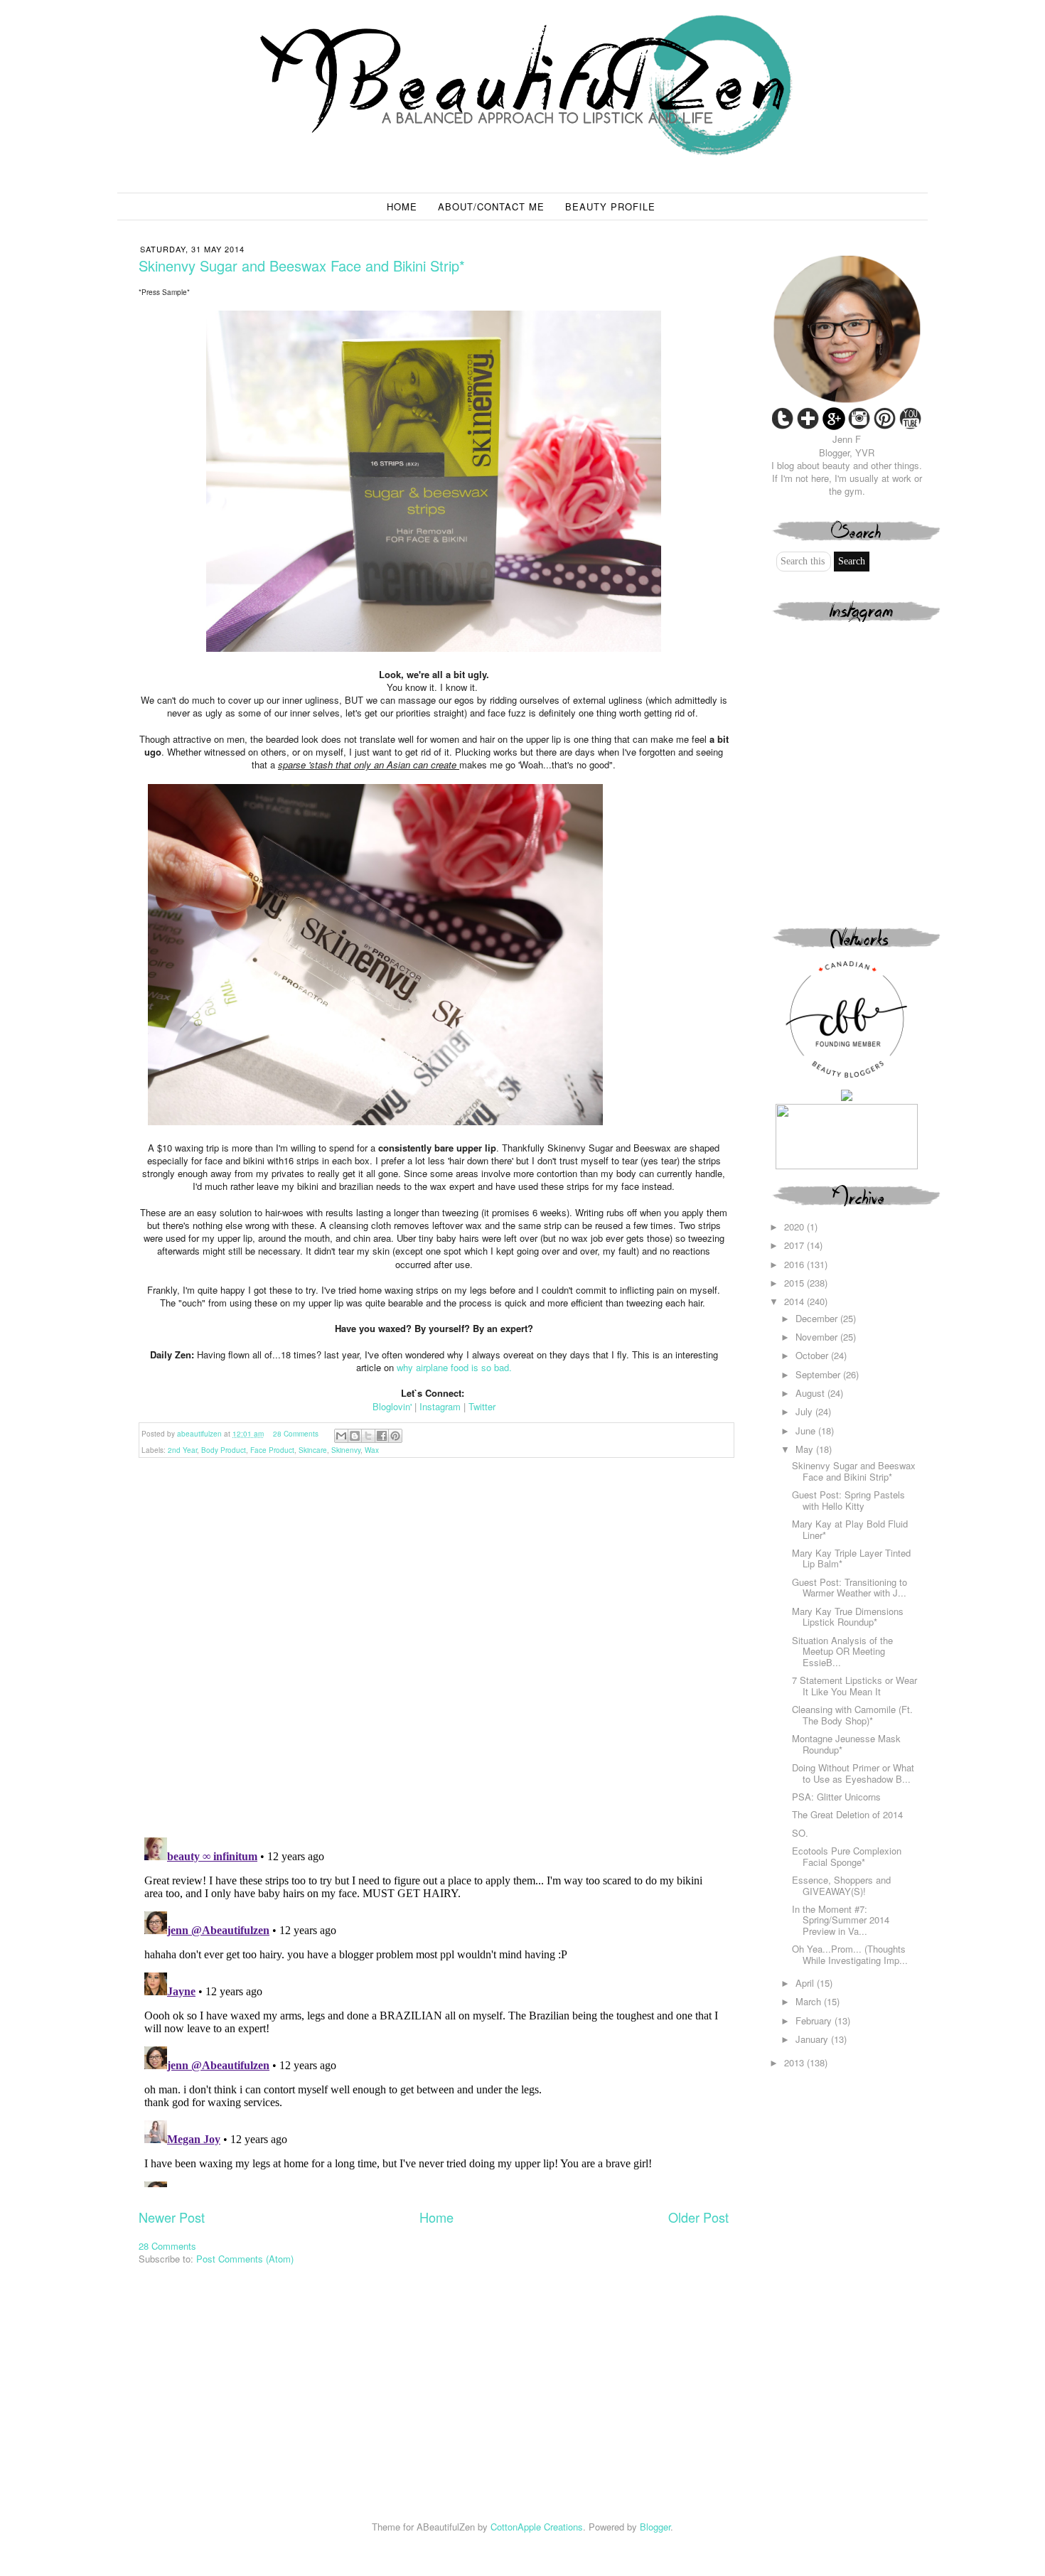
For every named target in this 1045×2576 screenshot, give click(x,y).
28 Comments (296, 1434)
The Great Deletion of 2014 (847, 1814)
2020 (795, 1227)
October (813, 1355)
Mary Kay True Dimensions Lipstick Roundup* (848, 1617)
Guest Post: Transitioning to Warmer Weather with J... (850, 1588)
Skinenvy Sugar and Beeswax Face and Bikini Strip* (854, 1471)
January (813, 2039)
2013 (795, 2062)
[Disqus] (434, 1643)
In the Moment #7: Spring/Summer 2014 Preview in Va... (841, 1920)
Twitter (482, 1406)
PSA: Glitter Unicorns (836, 1797)
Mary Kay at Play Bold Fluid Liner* (850, 1529)
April (806, 1983)
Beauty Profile (610, 206)
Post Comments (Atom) (245, 2259)
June (807, 1431)
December (818, 1318)
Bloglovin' (392, 1406)
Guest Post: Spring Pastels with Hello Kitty (848, 1500)
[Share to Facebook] (382, 1436)
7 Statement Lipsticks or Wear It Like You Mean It (854, 1686)
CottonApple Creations (537, 2527)
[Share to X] (368, 1436)
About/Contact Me (491, 206)
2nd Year (182, 1450)
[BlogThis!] (355, 1436)
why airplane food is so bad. (454, 1367)
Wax (372, 1450)
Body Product (224, 1450)
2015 (795, 1283)
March (810, 2001)
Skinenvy (346, 1450)
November (818, 1337)
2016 (795, 1264)
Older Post (698, 2217)
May (806, 1449)
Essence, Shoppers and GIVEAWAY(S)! (841, 1885)
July (805, 1411)
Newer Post (172, 2217)
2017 (795, 1245)
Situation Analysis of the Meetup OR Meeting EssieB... (842, 1651)
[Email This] (341, 1436)
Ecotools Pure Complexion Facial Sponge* (847, 1856)
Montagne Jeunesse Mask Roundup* (846, 1744)
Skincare (313, 1450)
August (811, 1393)
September (819, 1374)
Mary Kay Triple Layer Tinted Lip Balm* (851, 1558)
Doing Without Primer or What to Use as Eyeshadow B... (853, 1773)
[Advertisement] (858, 2172)
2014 (795, 1301)
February (815, 2020)
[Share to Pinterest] (395, 1436)
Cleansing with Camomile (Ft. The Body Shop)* (852, 1715)
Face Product (272, 1450)
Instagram (440, 1406)
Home (402, 206)
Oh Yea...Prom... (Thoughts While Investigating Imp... (850, 1954)
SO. (800, 1833)
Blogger (655, 2527)
